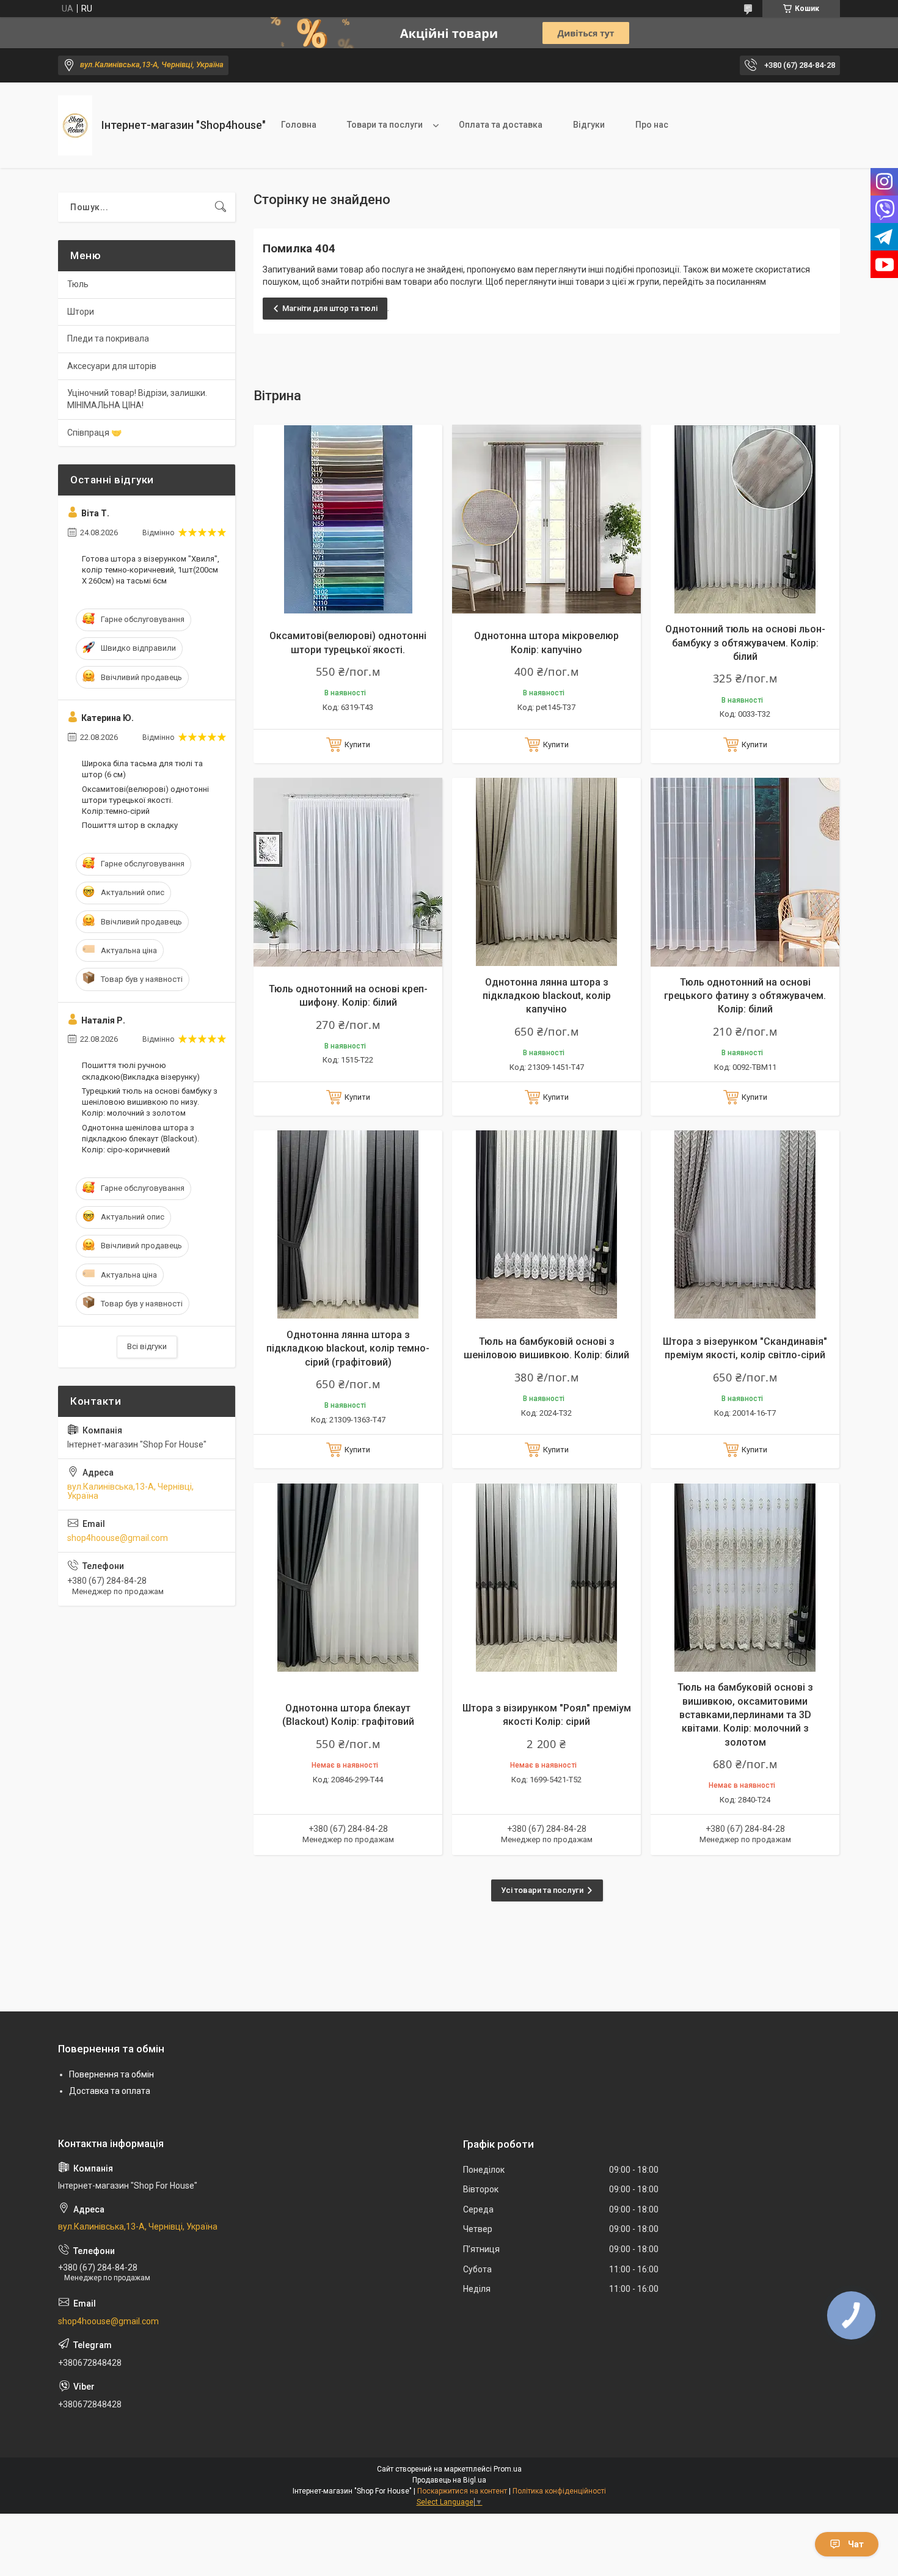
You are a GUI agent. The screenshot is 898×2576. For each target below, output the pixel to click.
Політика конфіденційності (559, 2491)
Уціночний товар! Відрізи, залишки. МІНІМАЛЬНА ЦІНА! (137, 399)
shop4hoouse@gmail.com (118, 1538)
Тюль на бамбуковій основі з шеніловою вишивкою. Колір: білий (546, 1348)
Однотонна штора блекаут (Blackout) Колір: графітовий (348, 1715)
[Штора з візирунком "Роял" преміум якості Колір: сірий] (546, 1577)
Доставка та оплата (110, 2091)
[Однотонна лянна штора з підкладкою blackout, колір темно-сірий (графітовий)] (348, 1225)
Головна (299, 125)
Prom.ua (508, 2469)
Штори (81, 312)
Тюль (78, 284)
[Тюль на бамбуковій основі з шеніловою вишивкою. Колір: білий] (546, 1225)
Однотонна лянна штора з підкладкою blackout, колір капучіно (547, 996)
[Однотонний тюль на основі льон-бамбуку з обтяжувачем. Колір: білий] (745, 519)
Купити (357, 745)
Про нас (652, 125)
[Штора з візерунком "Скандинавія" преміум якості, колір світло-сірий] (745, 1225)
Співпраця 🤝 (94, 433)
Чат (856, 2544)
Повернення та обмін (111, 2074)
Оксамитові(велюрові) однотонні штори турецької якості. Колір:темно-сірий (145, 800)
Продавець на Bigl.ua (449, 2480)
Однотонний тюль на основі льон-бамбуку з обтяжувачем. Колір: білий (745, 643)
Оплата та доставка (501, 125)
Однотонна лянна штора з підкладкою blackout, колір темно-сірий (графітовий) (348, 1348)
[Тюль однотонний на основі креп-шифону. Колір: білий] (348, 872)
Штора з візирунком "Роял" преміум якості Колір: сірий (547, 1715)
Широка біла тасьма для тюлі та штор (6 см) (142, 769)
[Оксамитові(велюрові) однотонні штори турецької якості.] (348, 519)
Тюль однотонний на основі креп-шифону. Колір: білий (348, 996)
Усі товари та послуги (542, 1890)
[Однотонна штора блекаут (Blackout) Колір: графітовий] (348, 1577)
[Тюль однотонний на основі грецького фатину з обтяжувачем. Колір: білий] (745, 872)
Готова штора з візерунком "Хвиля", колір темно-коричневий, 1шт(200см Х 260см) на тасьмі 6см (151, 570)
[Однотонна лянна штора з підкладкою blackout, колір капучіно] (546, 872)
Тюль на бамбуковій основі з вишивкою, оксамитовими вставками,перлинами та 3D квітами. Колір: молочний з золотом (745, 1715)
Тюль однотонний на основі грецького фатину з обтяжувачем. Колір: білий (745, 996)
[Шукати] (221, 207)
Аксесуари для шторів (112, 366)
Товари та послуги (385, 125)
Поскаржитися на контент (462, 2491)
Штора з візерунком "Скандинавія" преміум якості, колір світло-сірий (745, 1348)
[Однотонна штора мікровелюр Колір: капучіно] (546, 519)
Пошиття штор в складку (130, 825)
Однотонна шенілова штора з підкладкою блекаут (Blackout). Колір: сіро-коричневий (141, 1139)
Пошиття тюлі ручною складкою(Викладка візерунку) (141, 1071)
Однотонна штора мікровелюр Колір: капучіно (546, 642)
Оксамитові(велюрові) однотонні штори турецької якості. (348, 642)
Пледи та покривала (108, 338)
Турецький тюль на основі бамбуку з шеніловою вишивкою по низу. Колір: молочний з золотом (150, 1102)
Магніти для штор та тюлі (330, 308)
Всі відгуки (147, 1346)
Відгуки (589, 125)
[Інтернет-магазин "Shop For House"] (75, 126)
